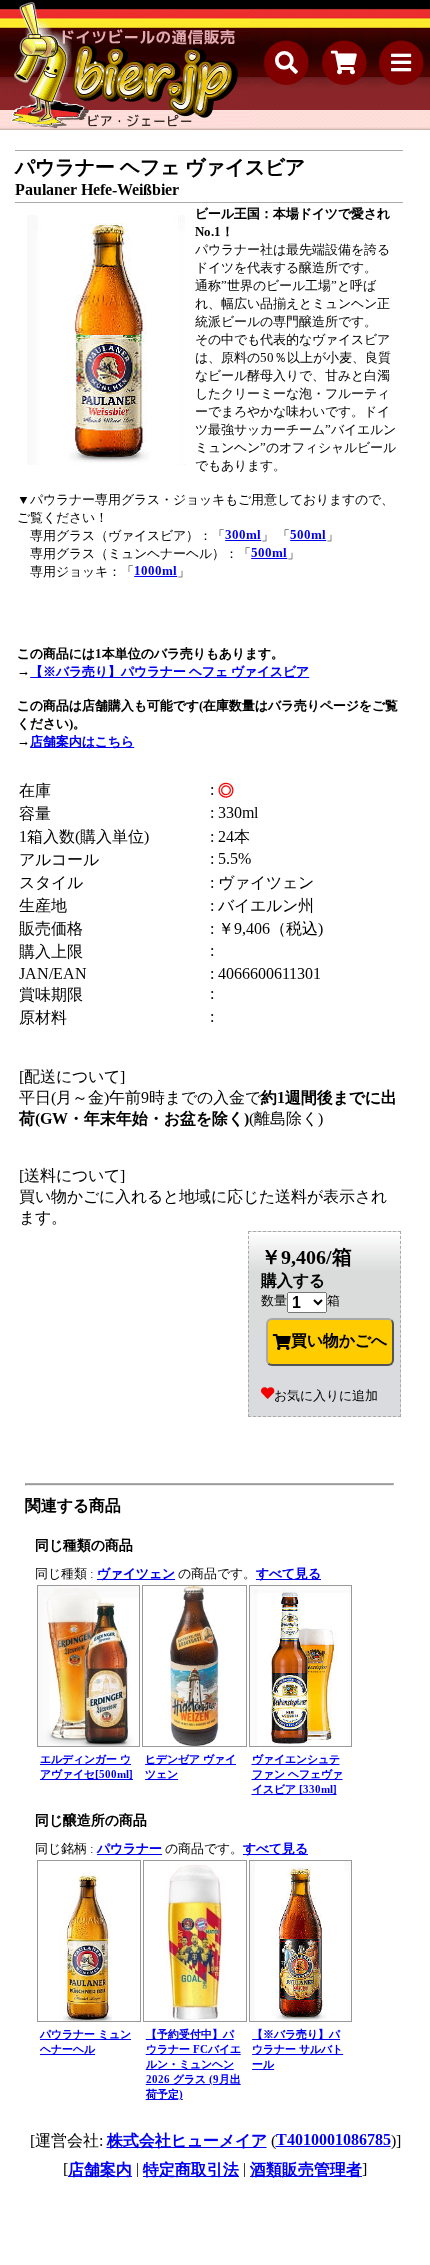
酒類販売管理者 (306, 2169)
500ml (308, 534)
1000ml (155, 570)
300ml (243, 534)
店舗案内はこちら (82, 741)
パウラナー (129, 1848)
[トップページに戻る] (125, 65)
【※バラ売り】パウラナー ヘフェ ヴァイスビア (169, 671)
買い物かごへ (339, 1340)
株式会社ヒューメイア (187, 2140)
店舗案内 (100, 2169)
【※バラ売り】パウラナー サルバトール (297, 2049)
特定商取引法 (191, 2169)
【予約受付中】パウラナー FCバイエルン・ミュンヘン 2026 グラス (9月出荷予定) (193, 2064)
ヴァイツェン (136, 1573)
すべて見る (288, 1573)
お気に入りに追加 (326, 1395)
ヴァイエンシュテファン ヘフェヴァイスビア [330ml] (297, 1774)
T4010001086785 (333, 2139)
